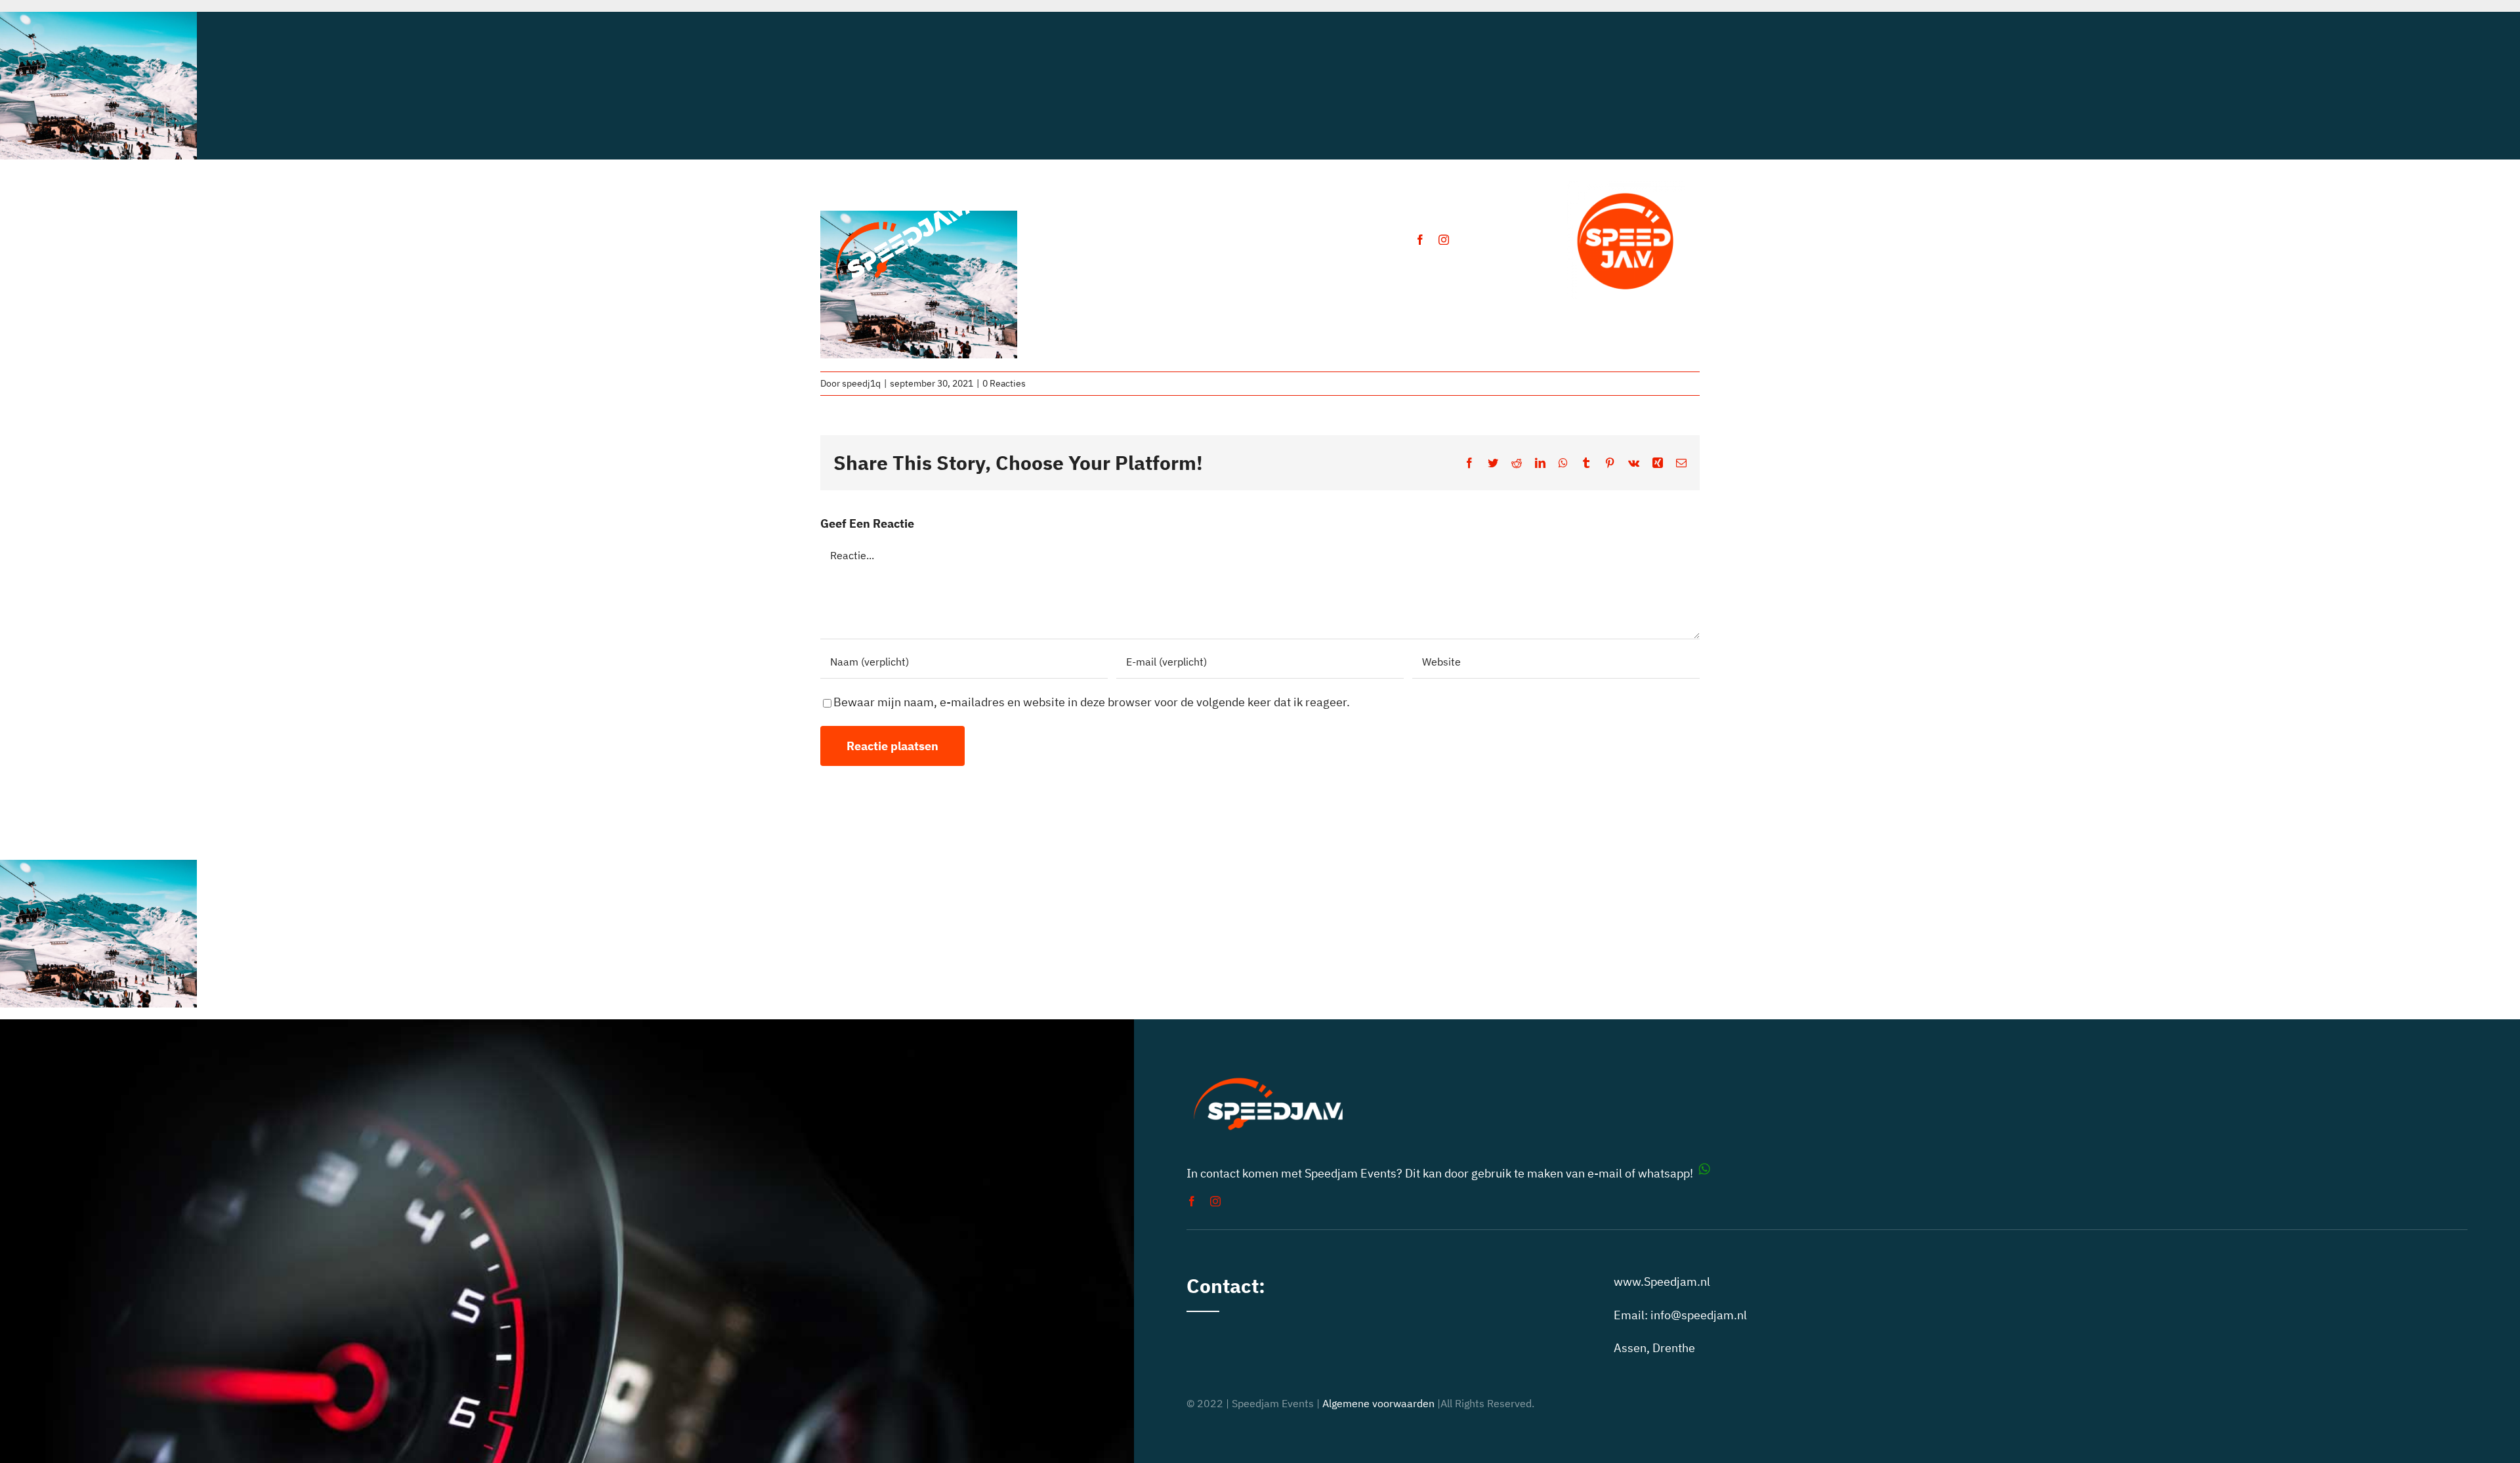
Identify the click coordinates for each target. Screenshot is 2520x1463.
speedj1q (861, 383)
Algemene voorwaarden (1378, 1403)
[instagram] (1444, 240)
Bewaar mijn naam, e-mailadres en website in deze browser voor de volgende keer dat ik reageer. (1092, 702)
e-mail (1605, 1173)
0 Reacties (1004, 383)
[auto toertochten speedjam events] (1626, 187)
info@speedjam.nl (1699, 1315)
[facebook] (1420, 240)
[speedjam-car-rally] (903, 199)
